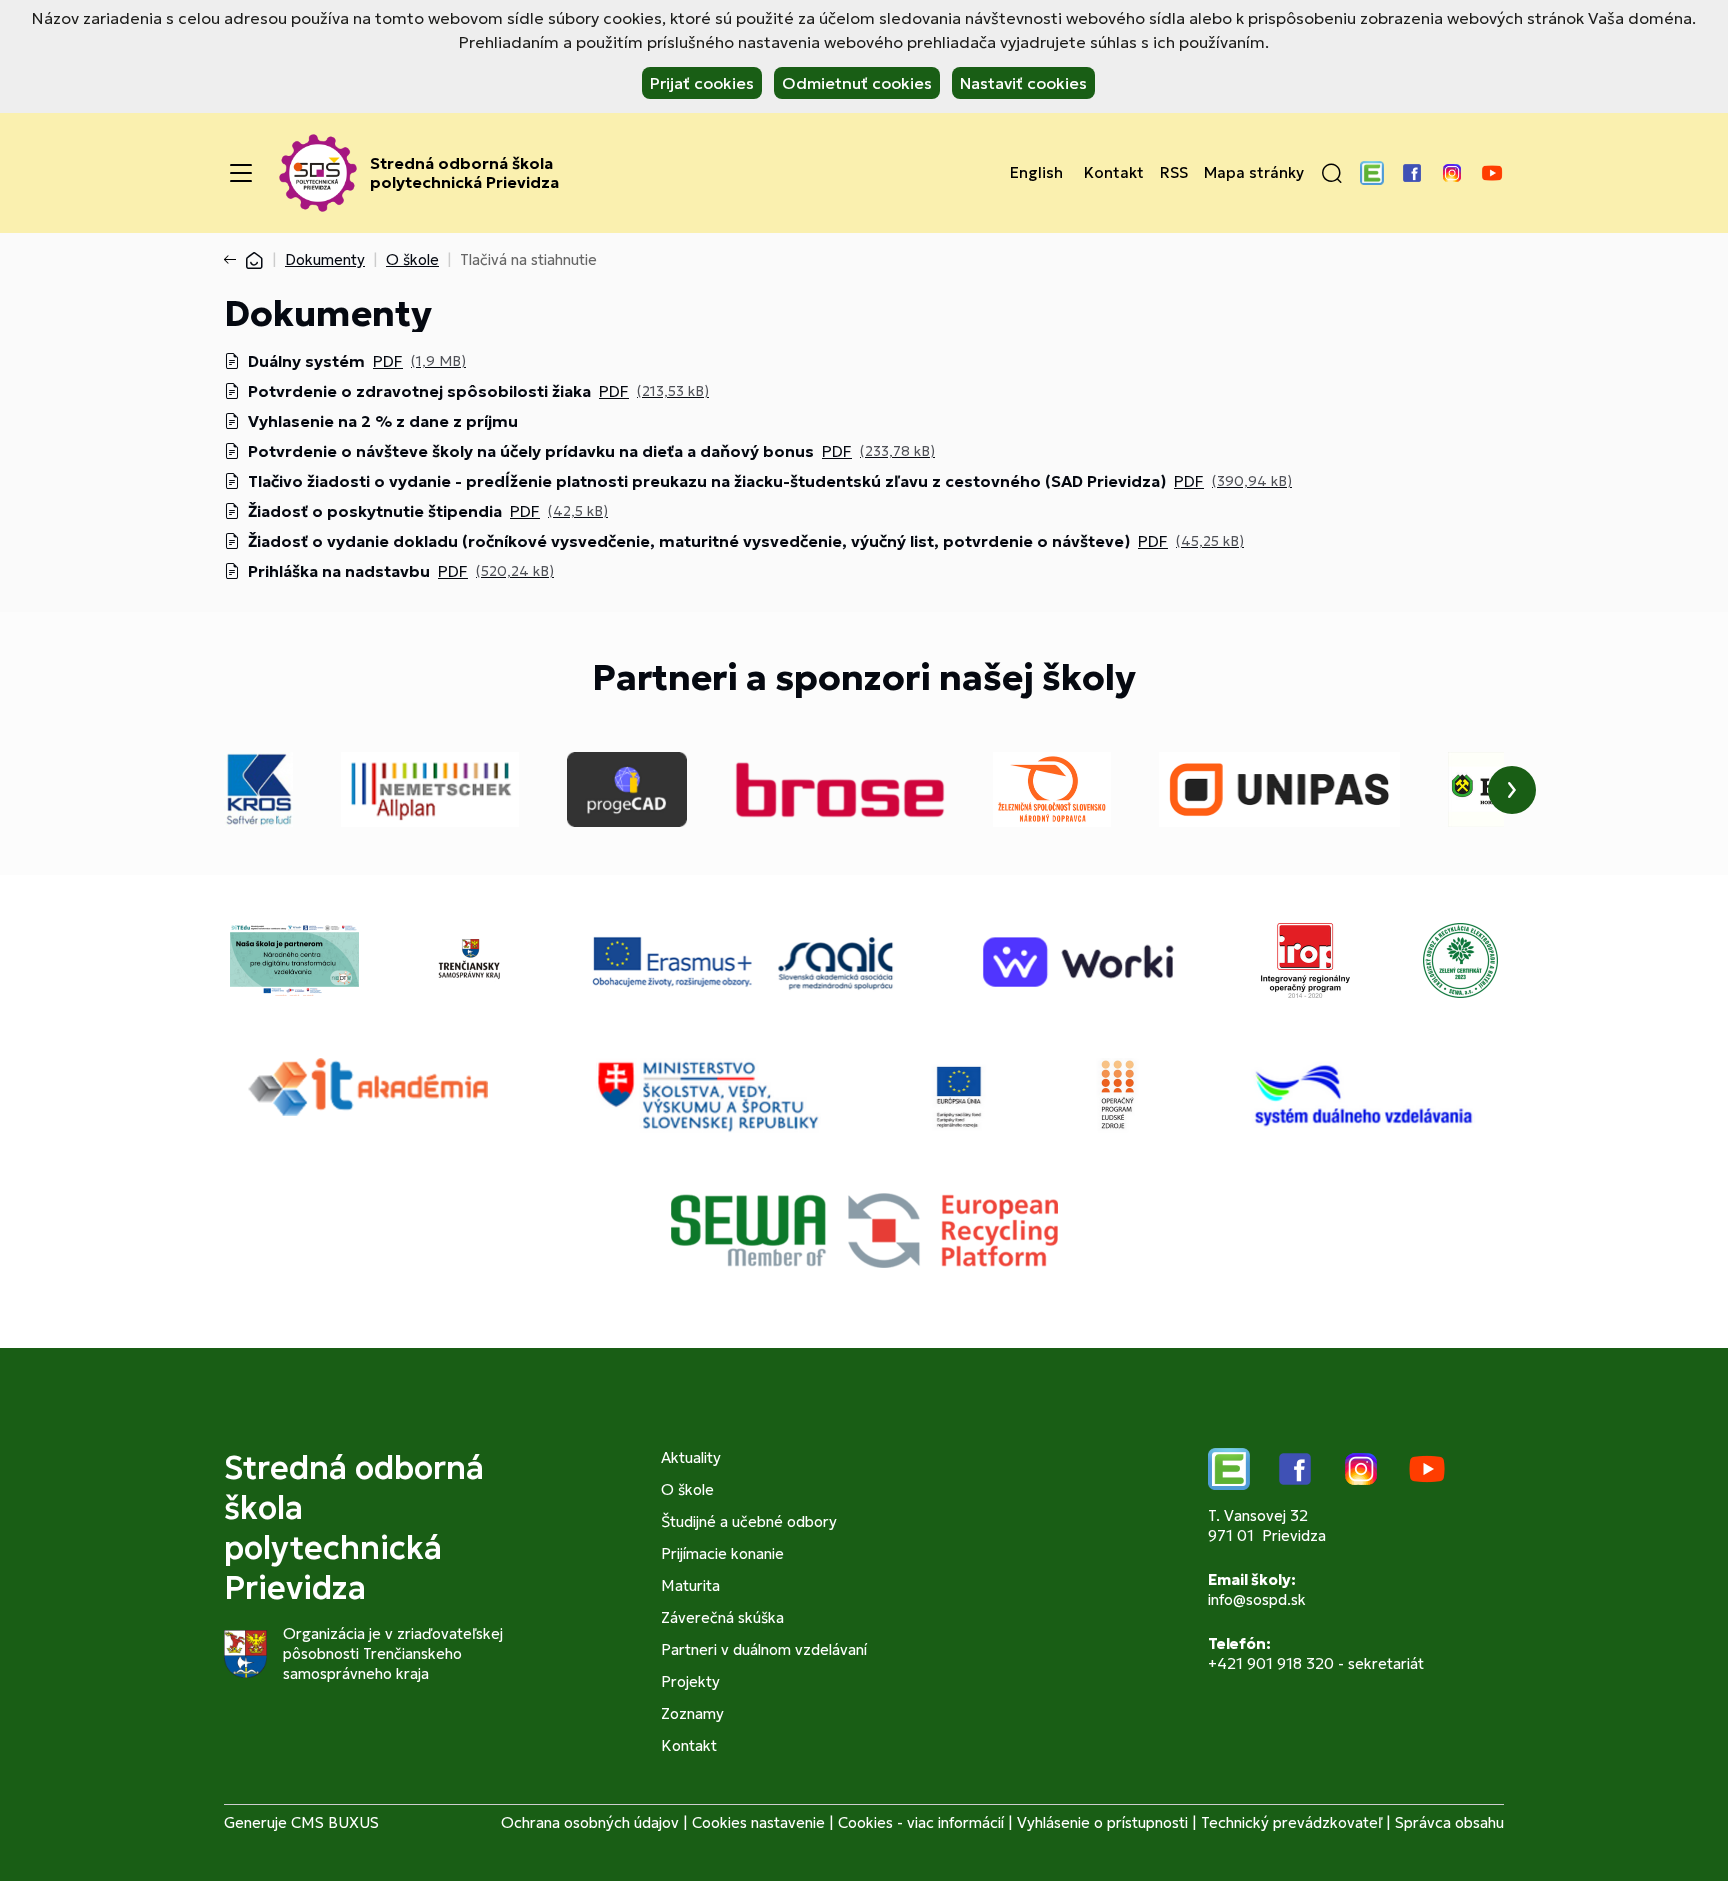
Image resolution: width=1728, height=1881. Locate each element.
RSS (1174, 173)
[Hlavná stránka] (254, 259)
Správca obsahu (1449, 1822)
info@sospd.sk (1257, 1599)
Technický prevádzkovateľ (1291, 1822)
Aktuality (691, 1457)
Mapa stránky (1254, 173)
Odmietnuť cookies (857, 83)
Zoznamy (692, 1713)
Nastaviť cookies (1023, 83)
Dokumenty (325, 259)
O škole (412, 259)
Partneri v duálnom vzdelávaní (764, 1649)
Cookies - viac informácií (921, 1822)
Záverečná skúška (722, 1617)
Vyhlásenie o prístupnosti (1102, 1822)
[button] (1332, 173)
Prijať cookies (702, 83)
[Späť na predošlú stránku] (234, 260)
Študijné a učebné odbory (749, 1521)
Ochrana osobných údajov (590, 1822)
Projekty (690, 1681)
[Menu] (241, 173)
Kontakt (1114, 173)
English (1036, 173)
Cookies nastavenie (758, 1822)
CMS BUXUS (335, 1822)
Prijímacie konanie (722, 1553)
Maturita (690, 1585)
